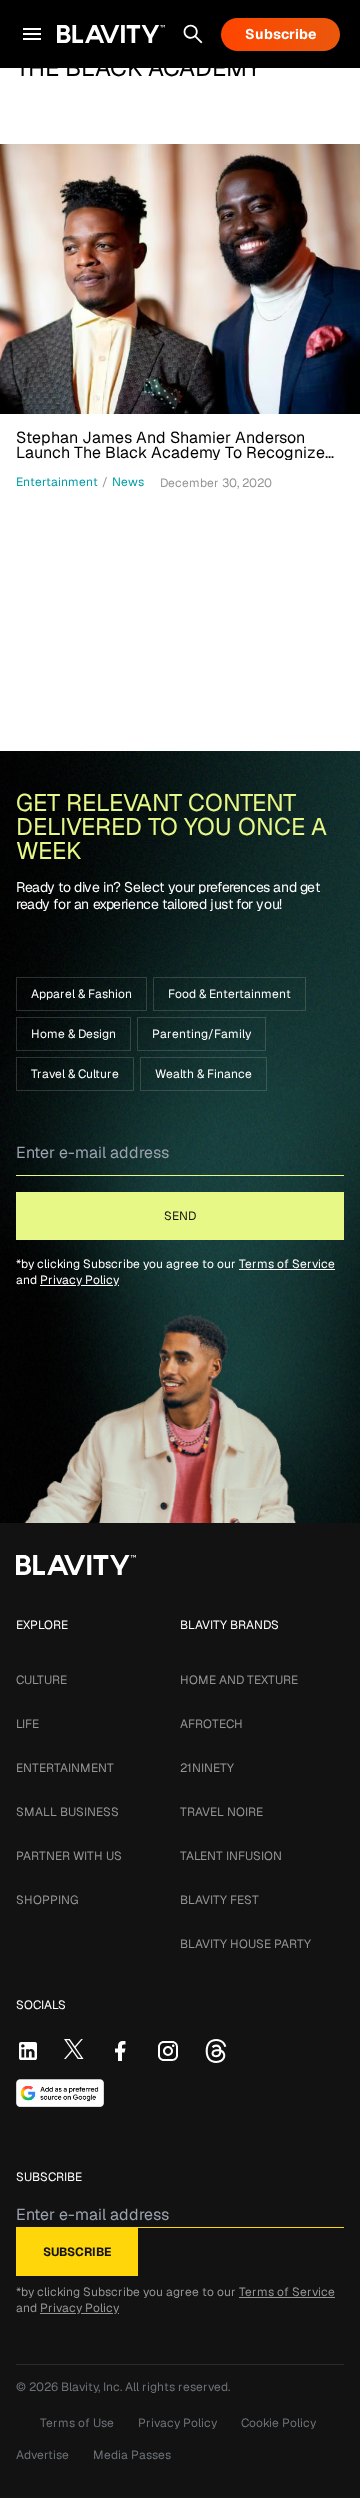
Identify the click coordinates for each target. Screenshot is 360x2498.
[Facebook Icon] (120, 2051)
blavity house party (245, 1944)
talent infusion (231, 1856)
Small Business (67, 1812)
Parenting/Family (201, 1034)
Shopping (47, 1900)
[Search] (193, 34)
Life (27, 1724)
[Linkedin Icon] (28, 2051)
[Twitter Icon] (74, 2049)
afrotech (211, 1724)
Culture (41, 1680)
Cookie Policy (278, 2423)
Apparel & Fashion (81, 994)
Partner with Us (69, 1856)
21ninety (207, 1768)
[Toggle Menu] (32, 34)
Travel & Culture (75, 1074)
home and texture (239, 1680)
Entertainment (65, 1768)
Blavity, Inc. (93, 2387)
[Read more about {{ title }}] (180, 279)
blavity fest (219, 1900)
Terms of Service (287, 1264)
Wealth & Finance (203, 1074)
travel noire (221, 1812)
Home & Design (73, 1034)
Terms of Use (77, 2423)
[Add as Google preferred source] (60, 2093)
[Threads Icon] (216, 2051)
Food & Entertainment (229, 994)
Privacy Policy (79, 1280)
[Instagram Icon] (168, 2051)
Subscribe (280, 34)
